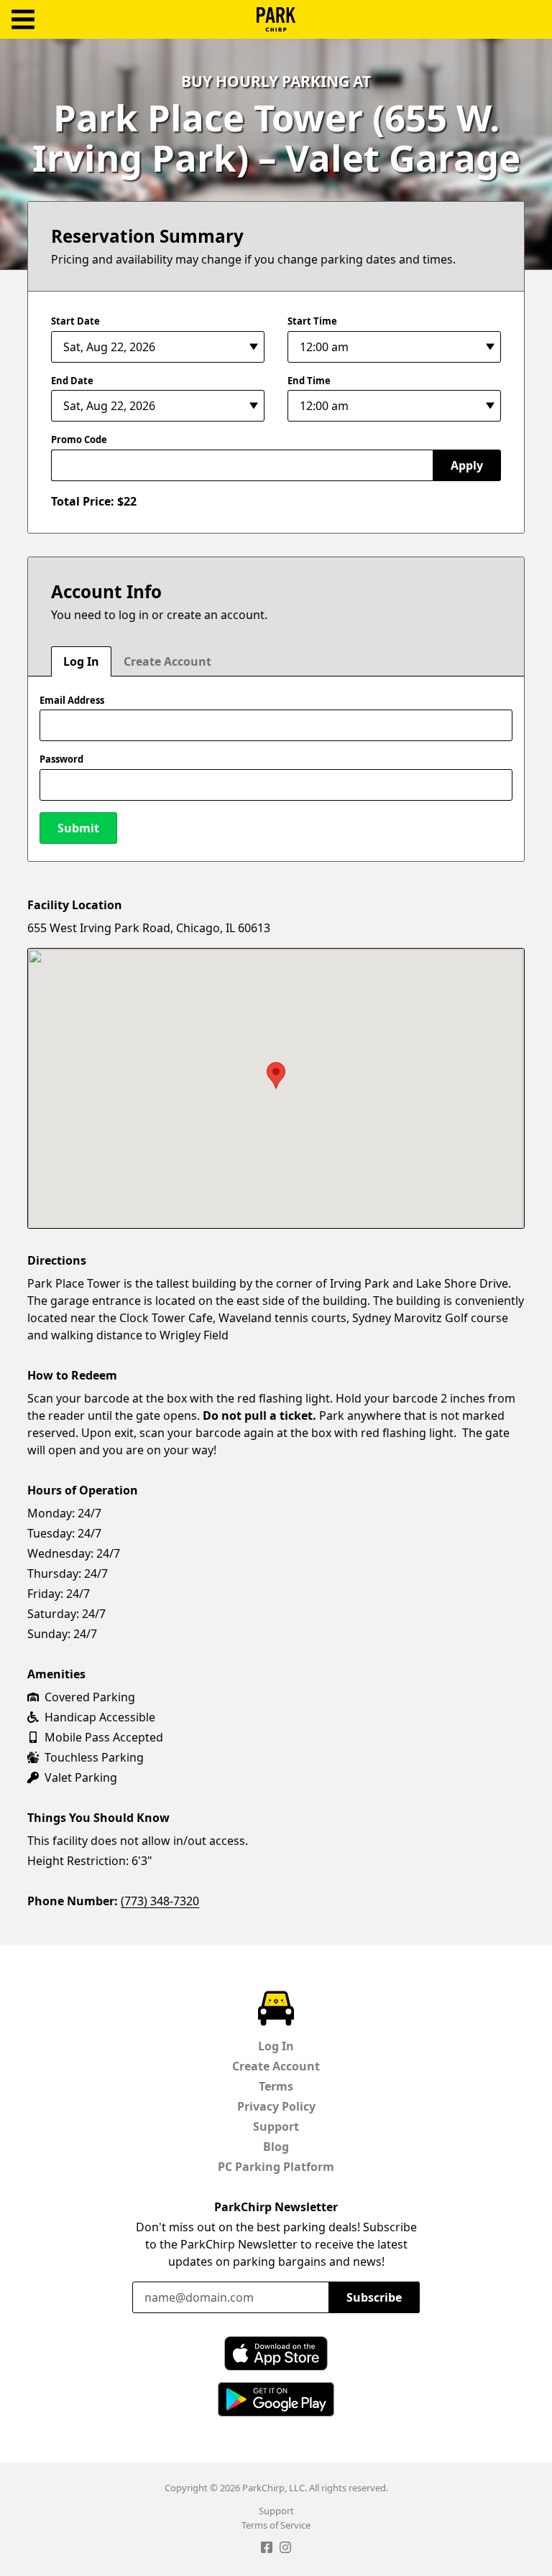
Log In (81, 661)
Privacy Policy (276, 2106)
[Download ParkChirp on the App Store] (276, 2353)
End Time (309, 381)
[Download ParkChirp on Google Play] (276, 2399)
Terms (276, 2086)
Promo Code (79, 440)
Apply (467, 465)
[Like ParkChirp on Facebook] (267, 2549)
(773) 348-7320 (160, 1901)
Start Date (75, 321)
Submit (78, 828)
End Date (72, 381)
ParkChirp (276, 19)
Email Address (72, 700)
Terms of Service (276, 2525)
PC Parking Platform (276, 2167)
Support (276, 2126)
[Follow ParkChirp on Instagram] (285, 2549)
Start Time (312, 321)
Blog (276, 2147)
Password (61, 759)
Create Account (167, 661)
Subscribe (374, 2297)
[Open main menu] (23, 20)
